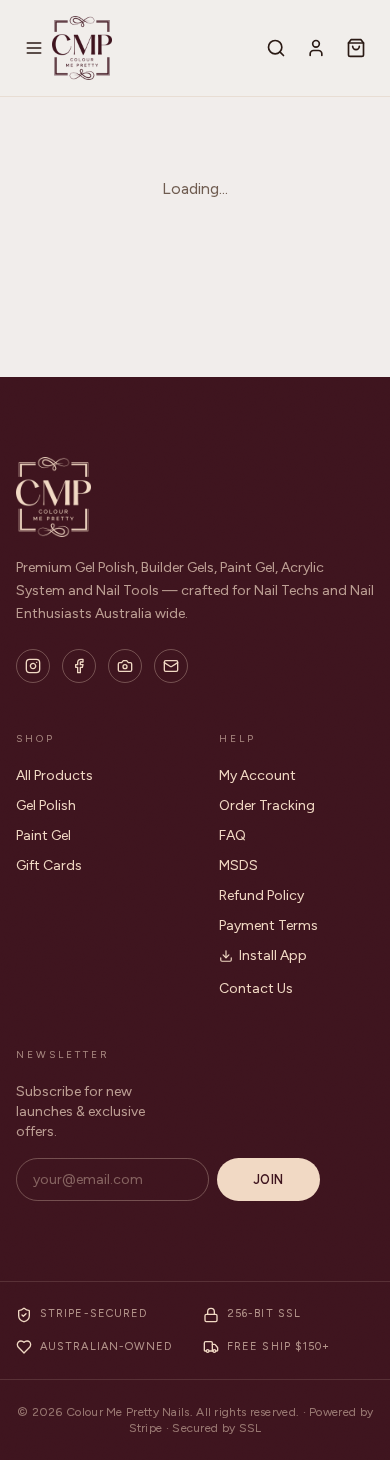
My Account (257, 775)
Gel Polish (46, 805)
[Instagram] (33, 666)
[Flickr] (125, 666)
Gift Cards (49, 865)
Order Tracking (267, 805)
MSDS (238, 865)
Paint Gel (43, 835)
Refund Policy (261, 895)
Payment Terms (268, 925)
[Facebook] (79, 666)
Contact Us (256, 988)
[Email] (171, 666)
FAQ (232, 835)
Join (268, 1179)
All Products (54, 775)
